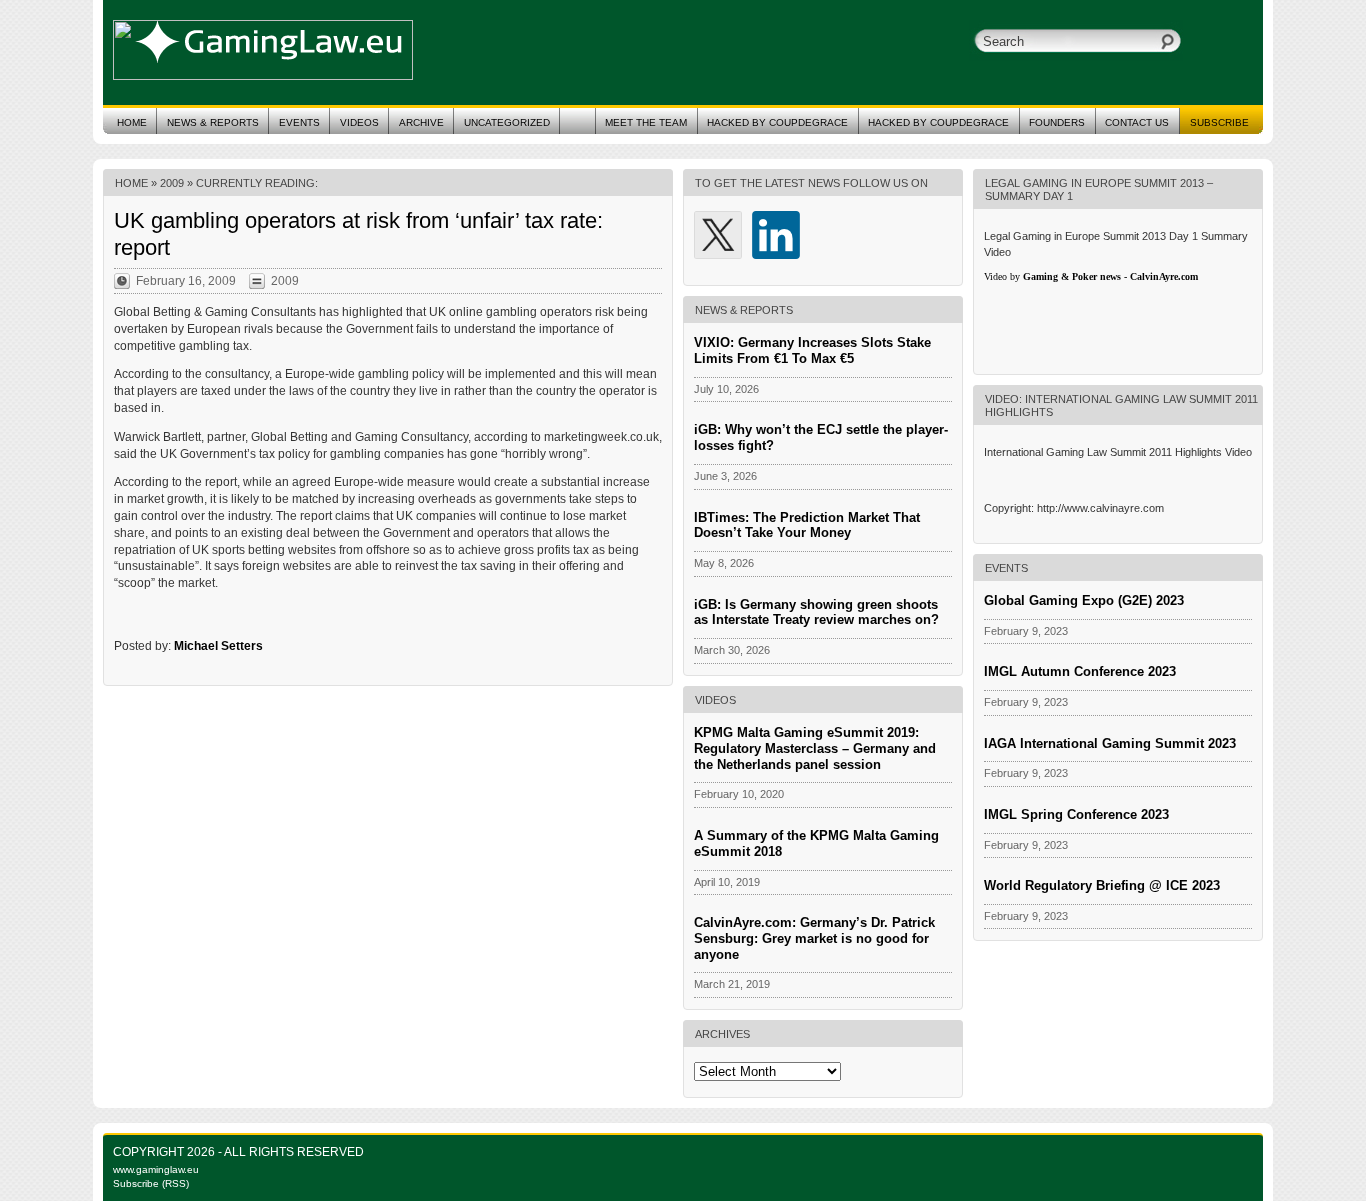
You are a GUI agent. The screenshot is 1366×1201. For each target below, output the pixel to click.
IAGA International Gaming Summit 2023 (1110, 743)
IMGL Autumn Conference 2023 (1080, 671)
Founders (1057, 122)
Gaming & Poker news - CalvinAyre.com (1110, 276)
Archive (421, 122)
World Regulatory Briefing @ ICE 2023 (1102, 885)
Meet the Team (646, 122)
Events (299, 122)
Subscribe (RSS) (151, 1183)
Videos (359, 122)
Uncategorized (507, 122)
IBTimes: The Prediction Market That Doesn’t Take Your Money (807, 525)
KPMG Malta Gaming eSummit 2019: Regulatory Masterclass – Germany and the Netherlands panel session (815, 748)
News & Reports (213, 122)
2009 (172, 183)
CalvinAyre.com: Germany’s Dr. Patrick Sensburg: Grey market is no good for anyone (814, 938)
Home (132, 122)
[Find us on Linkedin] (776, 235)
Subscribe (1219, 122)
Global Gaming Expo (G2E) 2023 (1084, 600)
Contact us (1137, 122)
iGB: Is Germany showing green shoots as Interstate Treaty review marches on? (816, 612)
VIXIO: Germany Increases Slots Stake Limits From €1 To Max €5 (812, 350)
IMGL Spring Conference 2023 (1076, 814)
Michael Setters (218, 646)
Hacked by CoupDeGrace (938, 122)
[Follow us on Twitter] (718, 235)
